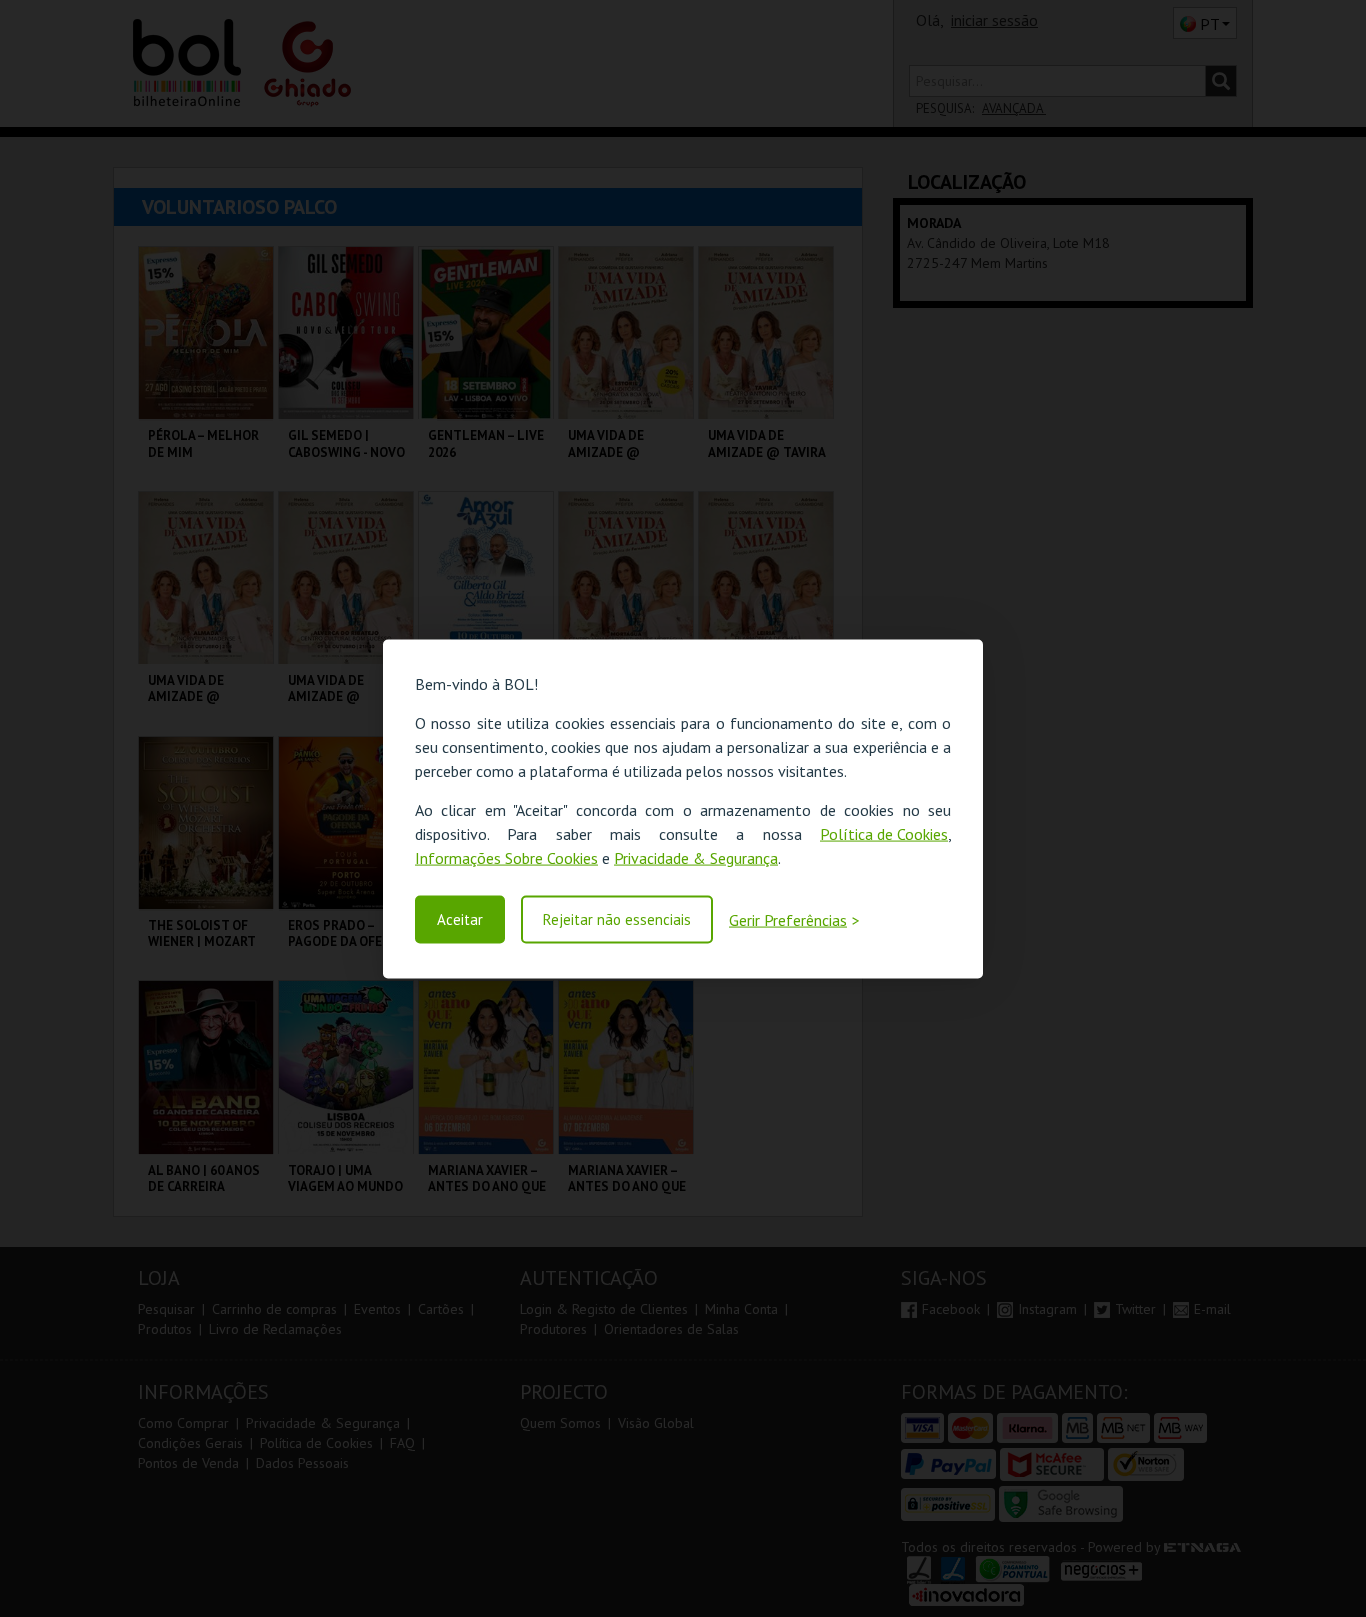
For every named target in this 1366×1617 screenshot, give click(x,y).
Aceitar (460, 919)
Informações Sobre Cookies (506, 857)
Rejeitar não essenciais (617, 919)
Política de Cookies (884, 833)
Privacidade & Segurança (696, 857)
